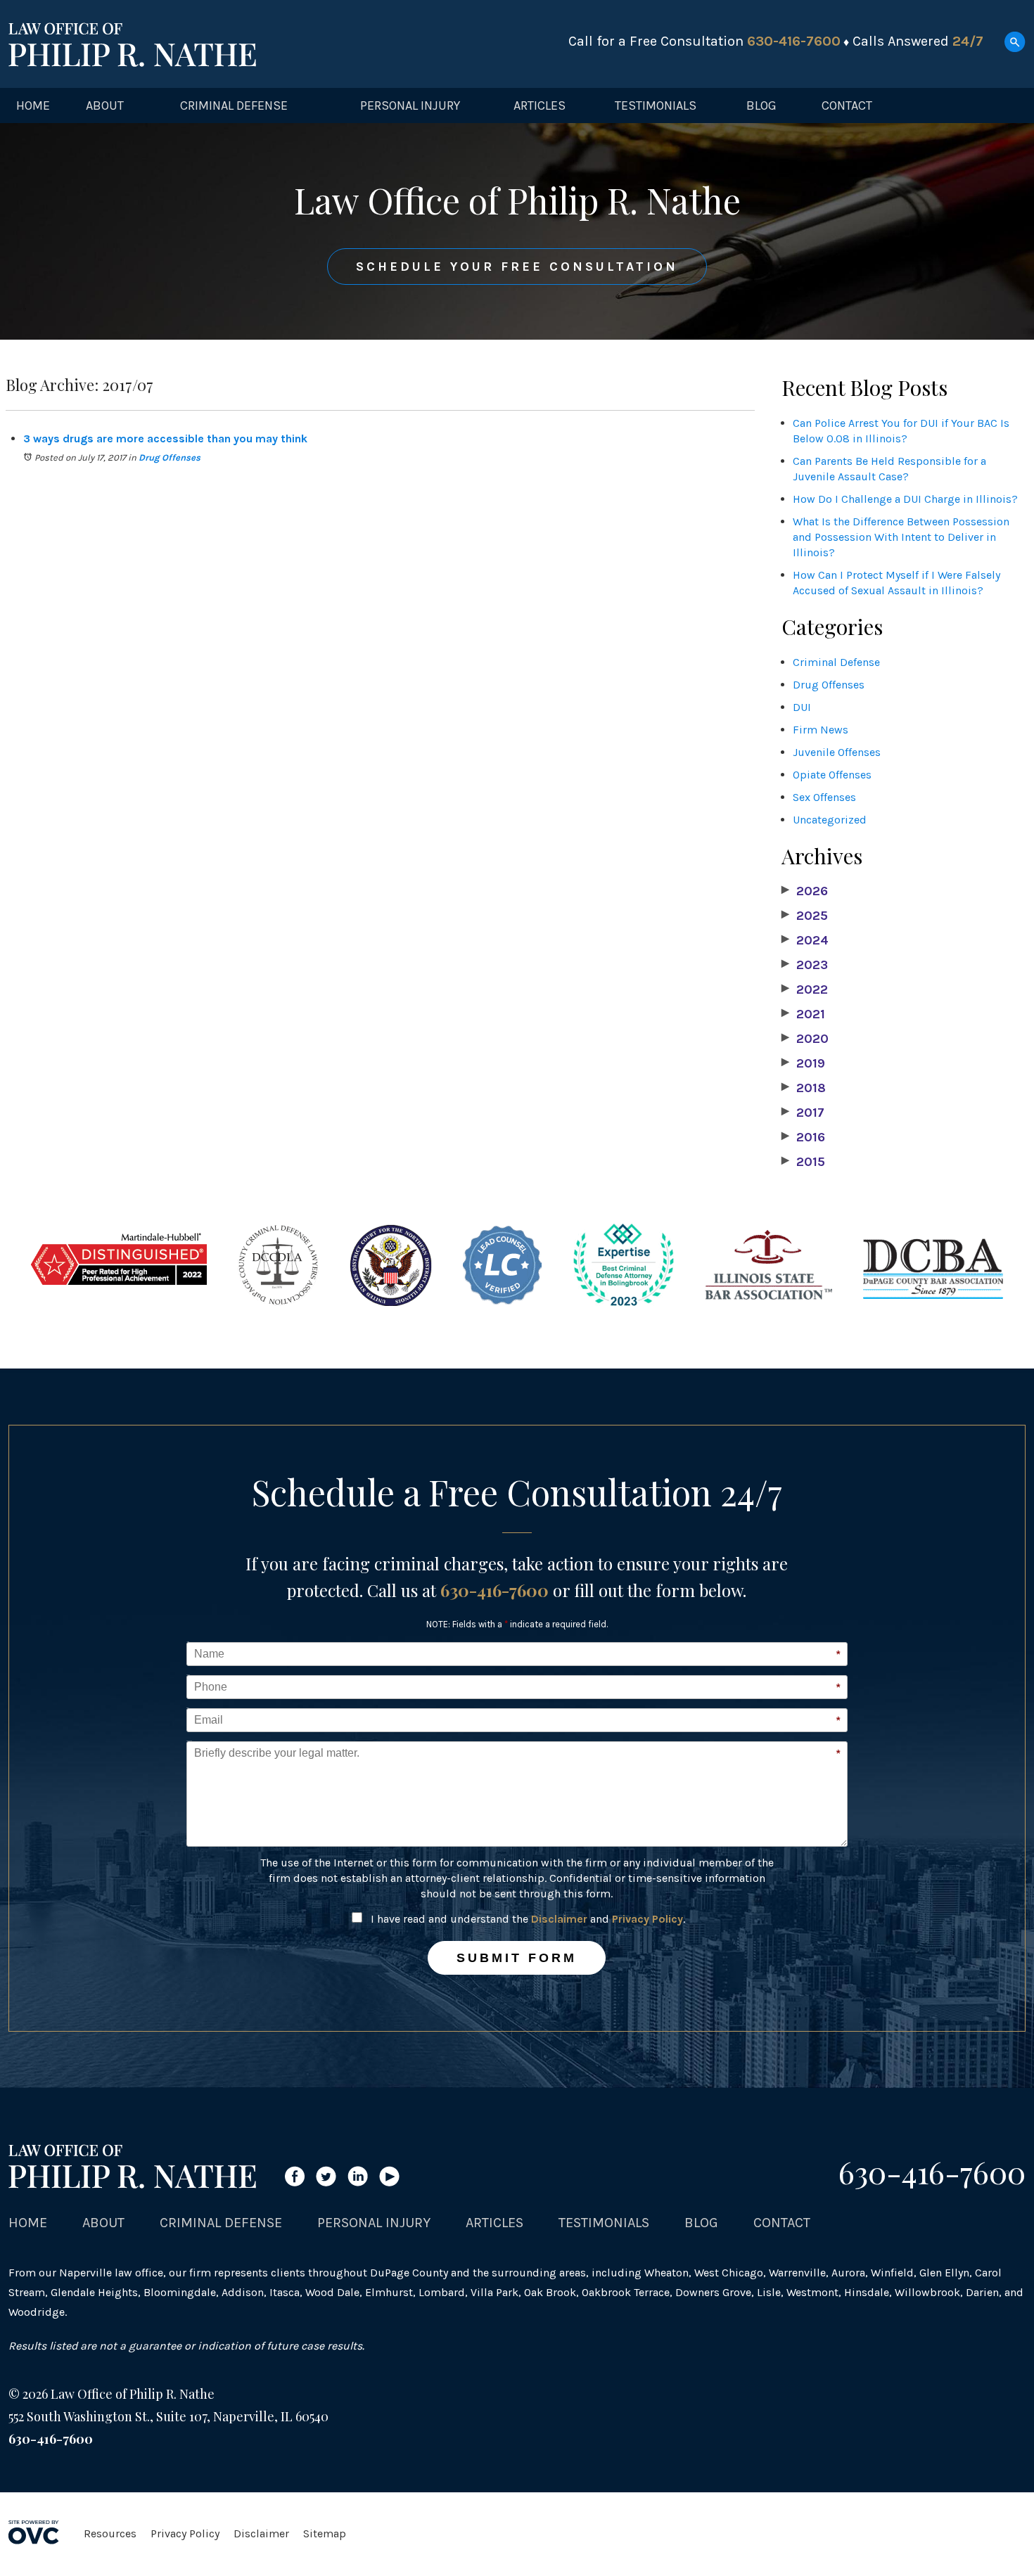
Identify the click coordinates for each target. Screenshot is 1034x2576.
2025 (805, 916)
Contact (847, 105)
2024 (805, 940)
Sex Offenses (824, 797)
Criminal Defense (234, 105)
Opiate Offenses (832, 775)
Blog (761, 105)
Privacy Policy (647, 1919)
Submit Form (517, 1958)
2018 (804, 1088)
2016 (803, 1137)
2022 (805, 989)
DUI (802, 707)
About (105, 105)
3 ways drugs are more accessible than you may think (165, 438)
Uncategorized (830, 820)
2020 (805, 1039)
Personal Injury (410, 105)
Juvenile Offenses (837, 752)
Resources (110, 2533)
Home (33, 105)
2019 (803, 1063)
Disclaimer (559, 1919)
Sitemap (325, 2533)
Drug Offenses (170, 457)
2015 (803, 1162)
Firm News (821, 730)
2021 (803, 1014)
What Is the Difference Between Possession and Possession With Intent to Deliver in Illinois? (901, 537)
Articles (540, 105)
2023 (805, 965)
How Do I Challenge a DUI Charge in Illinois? (905, 499)
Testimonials (656, 105)
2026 (805, 891)
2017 (803, 1113)
